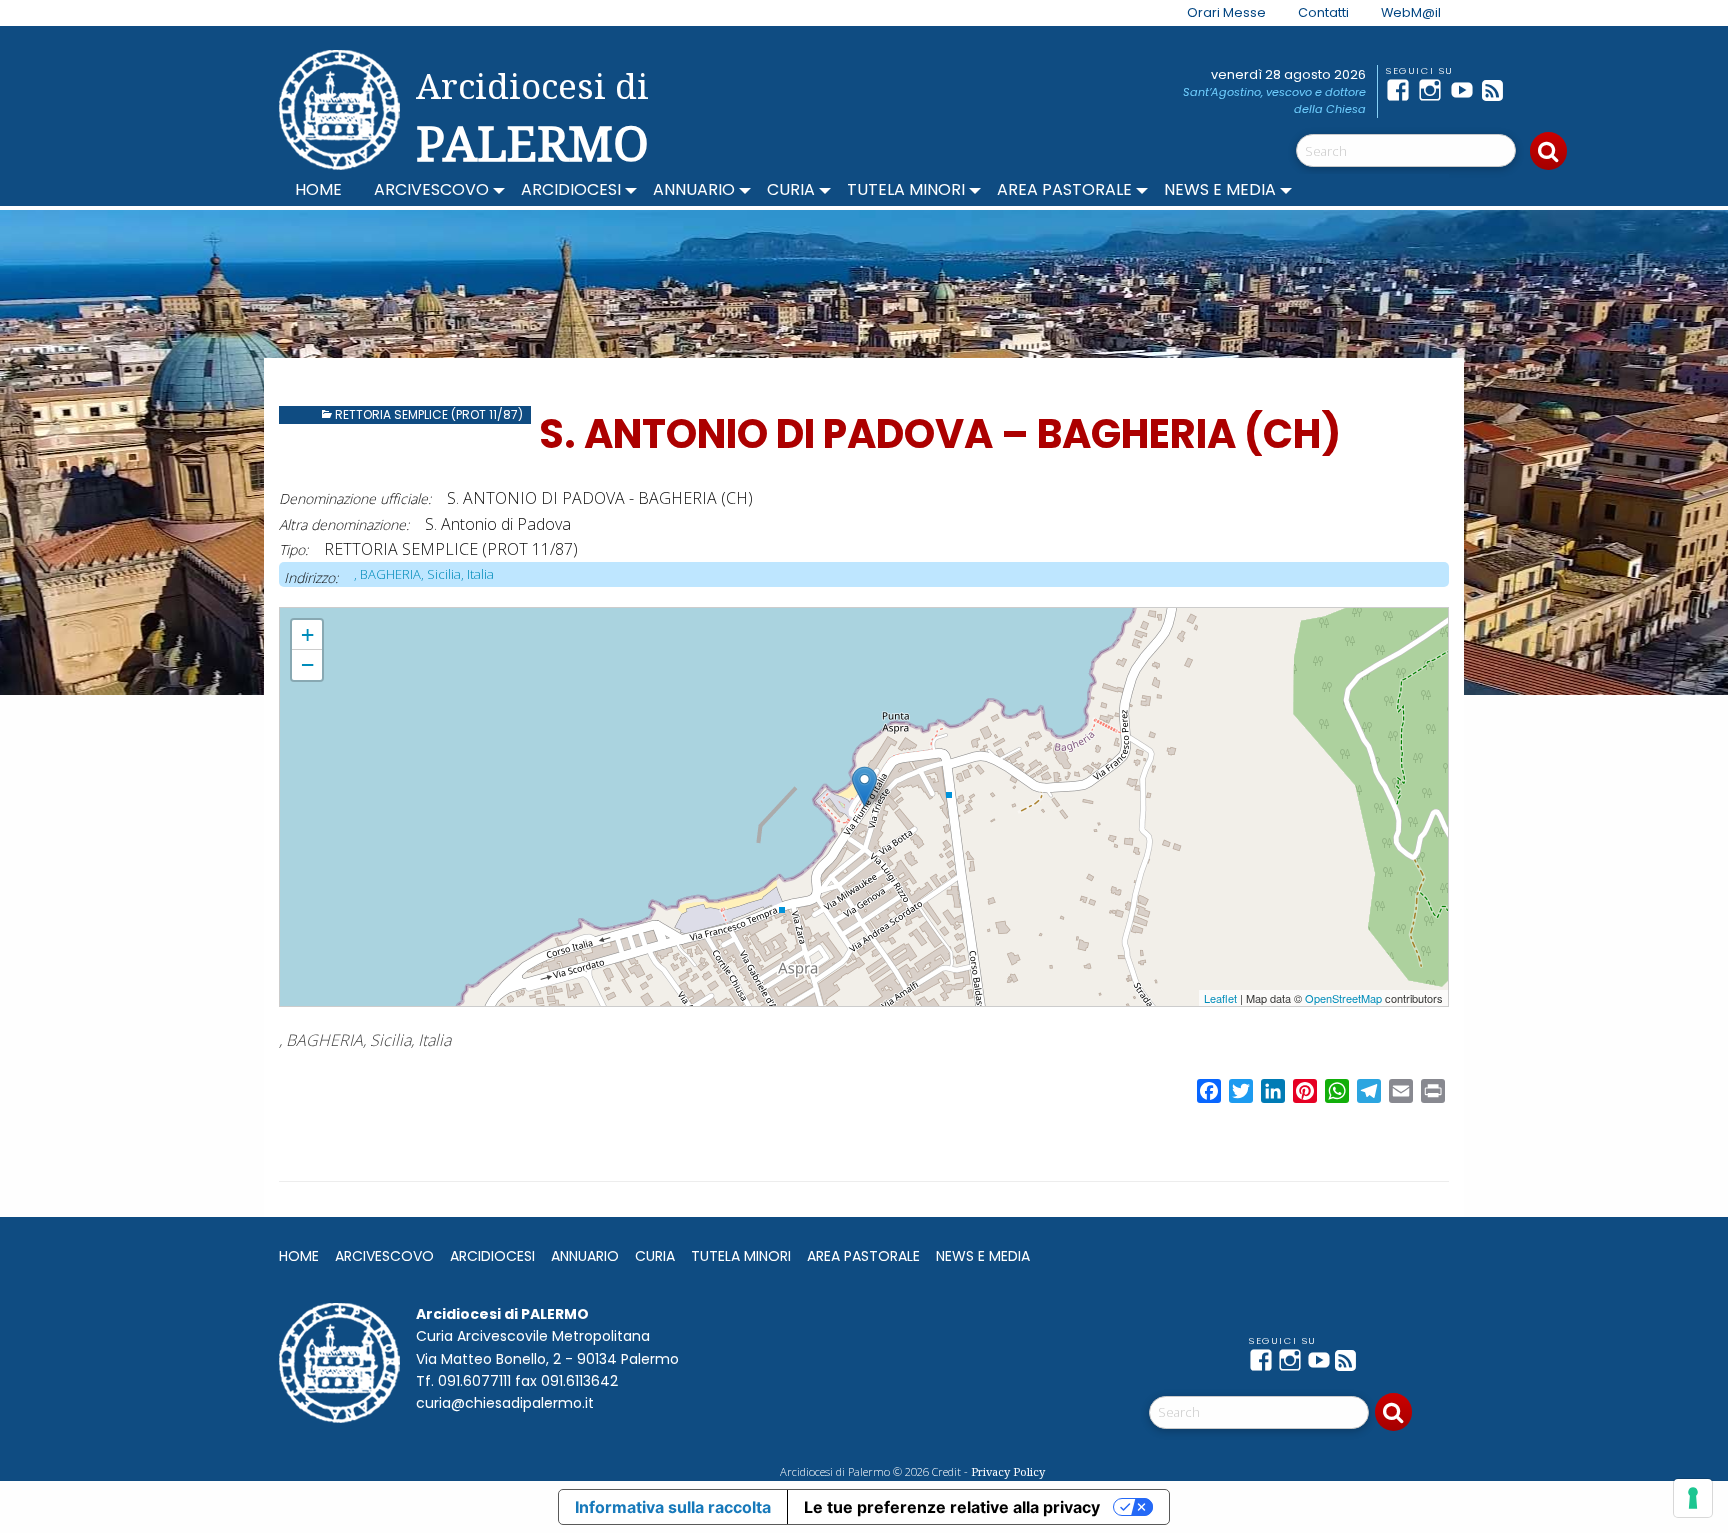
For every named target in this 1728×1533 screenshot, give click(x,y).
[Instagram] (1434, 90)
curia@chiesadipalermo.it (505, 1403)
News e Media (1220, 189)
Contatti (1323, 12)
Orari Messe (1226, 12)
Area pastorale (1064, 189)
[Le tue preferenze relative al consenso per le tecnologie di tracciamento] (1693, 1498)
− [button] (307, 664)
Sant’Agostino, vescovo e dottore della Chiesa (1274, 100)
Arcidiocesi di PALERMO (532, 118)
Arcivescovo (431, 189)
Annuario (694, 189)
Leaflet (1220, 998)
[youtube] (1466, 90)
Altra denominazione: (344, 524)
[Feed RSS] (1498, 90)
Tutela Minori (906, 189)
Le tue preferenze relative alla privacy (952, 1507)
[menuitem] (1214, 13)
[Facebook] (1402, 90)
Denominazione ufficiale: (355, 498)
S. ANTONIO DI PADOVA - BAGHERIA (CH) (397, 616)
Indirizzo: (311, 577)
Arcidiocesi (571, 189)
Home (318, 189)
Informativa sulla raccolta (673, 1507)
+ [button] (307, 634)
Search (1548, 151)
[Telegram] (1530, 90)
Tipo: (293, 549)
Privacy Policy (1008, 1471)
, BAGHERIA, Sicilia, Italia (424, 574)
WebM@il (1411, 12)
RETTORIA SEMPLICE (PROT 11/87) (429, 414)
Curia (791, 189)
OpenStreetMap (1343, 998)
